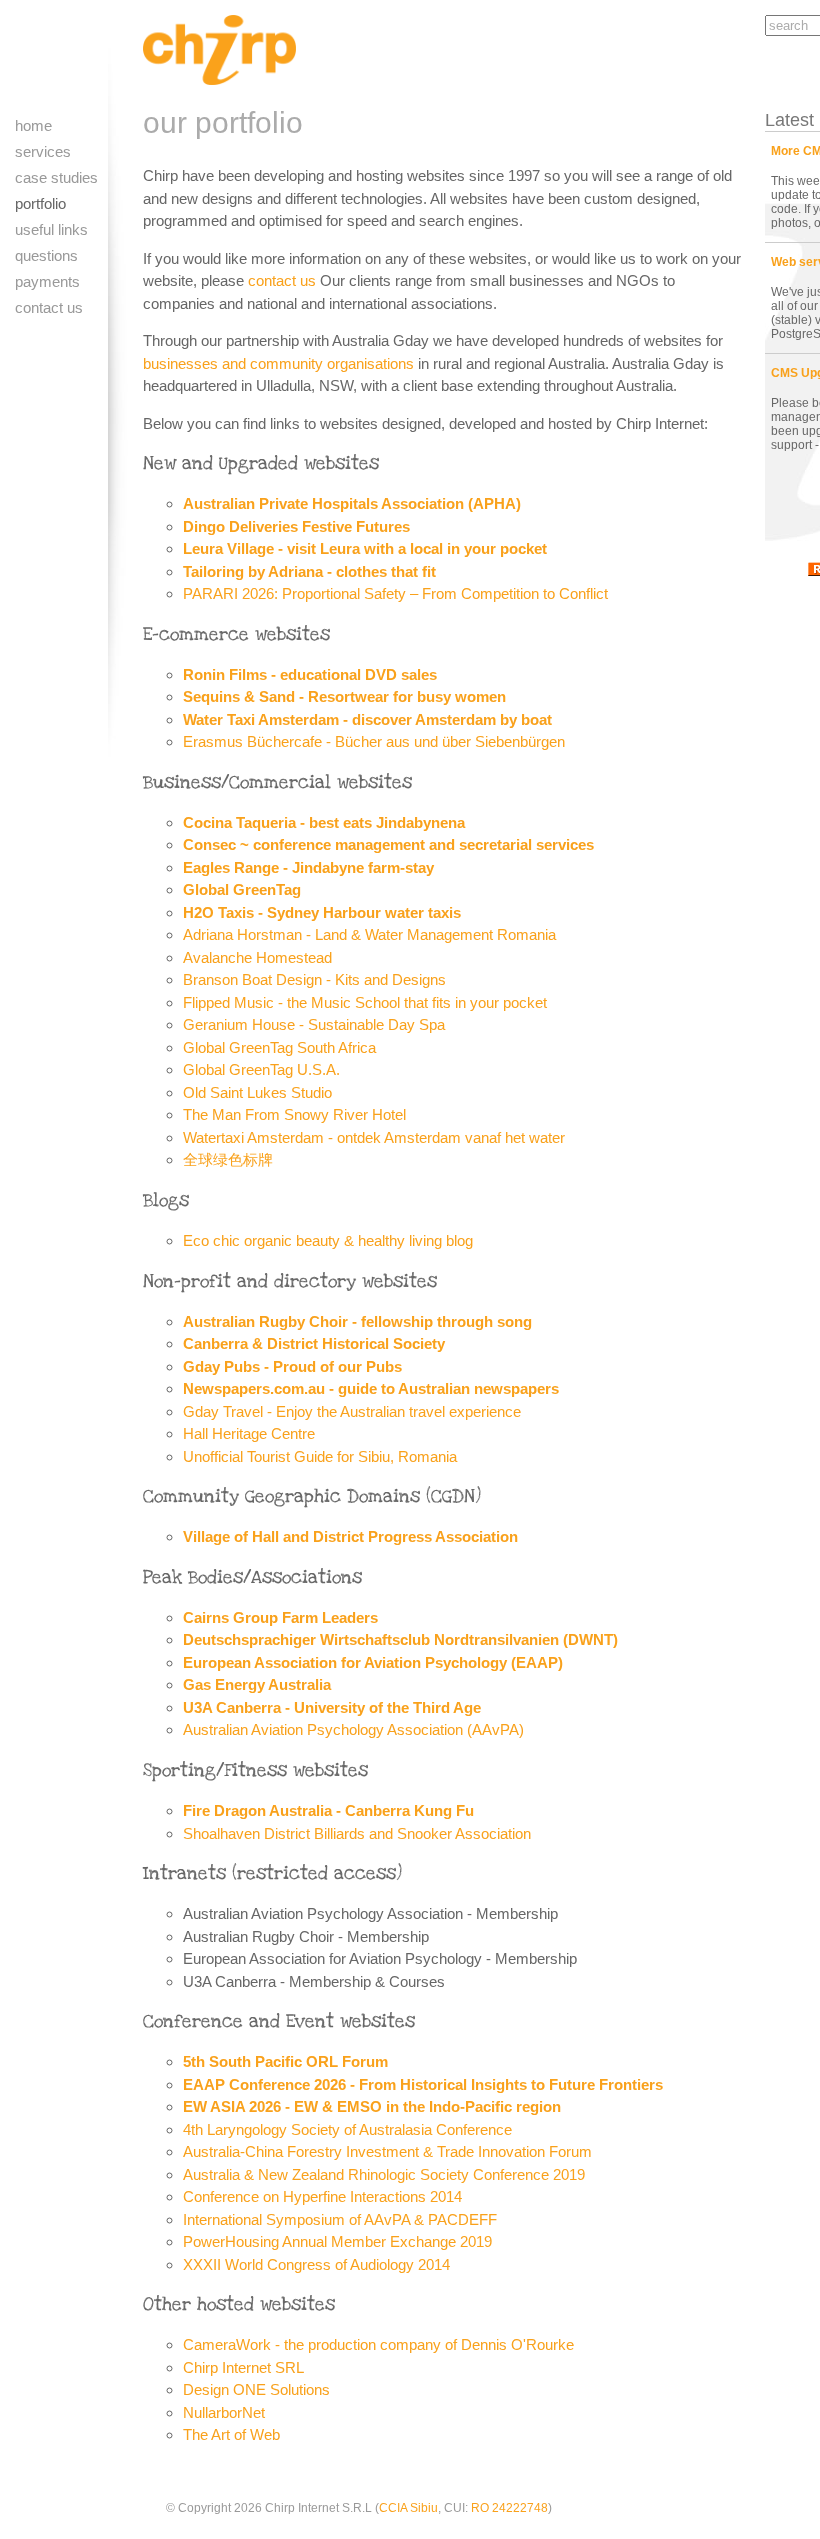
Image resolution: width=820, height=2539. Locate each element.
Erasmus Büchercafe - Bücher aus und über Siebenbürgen (374, 741)
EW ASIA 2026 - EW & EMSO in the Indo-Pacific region (372, 2106)
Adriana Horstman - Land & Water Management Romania (369, 934)
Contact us (49, 307)
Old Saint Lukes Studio (257, 1092)
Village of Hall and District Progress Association (350, 1536)
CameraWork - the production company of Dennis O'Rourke (378, 2344)
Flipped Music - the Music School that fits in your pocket (365, 1002)
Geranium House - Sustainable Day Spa (314, 1024)
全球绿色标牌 (228, 1159)
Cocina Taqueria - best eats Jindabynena (324, 822)
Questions (46, 255)
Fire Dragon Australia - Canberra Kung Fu (328, 1810)
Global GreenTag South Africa (279, 1047)
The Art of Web (231, 2434)
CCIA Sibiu (408, 2508)
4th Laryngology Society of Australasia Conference (347, 2129)
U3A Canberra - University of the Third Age (332, 1707)
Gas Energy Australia (257, 1684)
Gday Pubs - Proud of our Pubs (292, 1366)
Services (43, 151)
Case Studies (56, 177)
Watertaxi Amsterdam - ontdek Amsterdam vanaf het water (374, 1137)
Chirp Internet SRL (243, 2367)
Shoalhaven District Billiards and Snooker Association (357, 1833)
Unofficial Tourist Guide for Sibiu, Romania (320, 1456)
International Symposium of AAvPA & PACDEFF (340, 2219)
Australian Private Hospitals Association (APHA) (352, 503)
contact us (282, 280)
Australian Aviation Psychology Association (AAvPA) (353, 1729)
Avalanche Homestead (257, 957)
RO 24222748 (509, 2508)
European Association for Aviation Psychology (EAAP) (373, 1662)
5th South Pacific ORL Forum (285, 2061)
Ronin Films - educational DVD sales (310, 674)
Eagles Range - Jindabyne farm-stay (308, 867)
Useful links (51, 229)
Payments (47, 281)
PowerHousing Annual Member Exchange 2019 (337, 2241)
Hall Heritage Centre (249, 1433)
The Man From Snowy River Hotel (294, 1114)
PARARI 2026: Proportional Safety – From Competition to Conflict (395, 593)
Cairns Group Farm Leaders (280, 1617)
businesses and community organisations (278, 363)
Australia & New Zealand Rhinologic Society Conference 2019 (384, 2174)
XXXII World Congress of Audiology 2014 (316, 2264)
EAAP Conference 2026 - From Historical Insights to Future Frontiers (423, 2084)
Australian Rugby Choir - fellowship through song (357, 1321)
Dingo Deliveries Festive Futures (296, 526)
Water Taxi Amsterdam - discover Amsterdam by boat (367, 719)
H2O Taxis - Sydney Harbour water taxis (322, 912)
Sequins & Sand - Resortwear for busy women (344, 696)
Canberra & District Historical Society (314, 1343)
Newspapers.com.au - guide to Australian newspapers (371, 1388)
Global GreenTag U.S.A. (261, 1069)
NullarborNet (224, 2412)
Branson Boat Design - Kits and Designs (314, 979)
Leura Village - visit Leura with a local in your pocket (365, 548)
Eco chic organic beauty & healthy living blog (328, 1240)
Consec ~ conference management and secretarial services (388, 844)
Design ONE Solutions (256, 2389)
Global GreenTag (242, 889)
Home (33, 125)
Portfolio (40, 203)
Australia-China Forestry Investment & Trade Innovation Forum (387, 2151)
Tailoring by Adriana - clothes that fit (309, 571)
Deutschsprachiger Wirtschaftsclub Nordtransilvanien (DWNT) (400, 1639)
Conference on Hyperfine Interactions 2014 (322, 2196)
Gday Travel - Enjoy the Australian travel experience (352, 1411)
